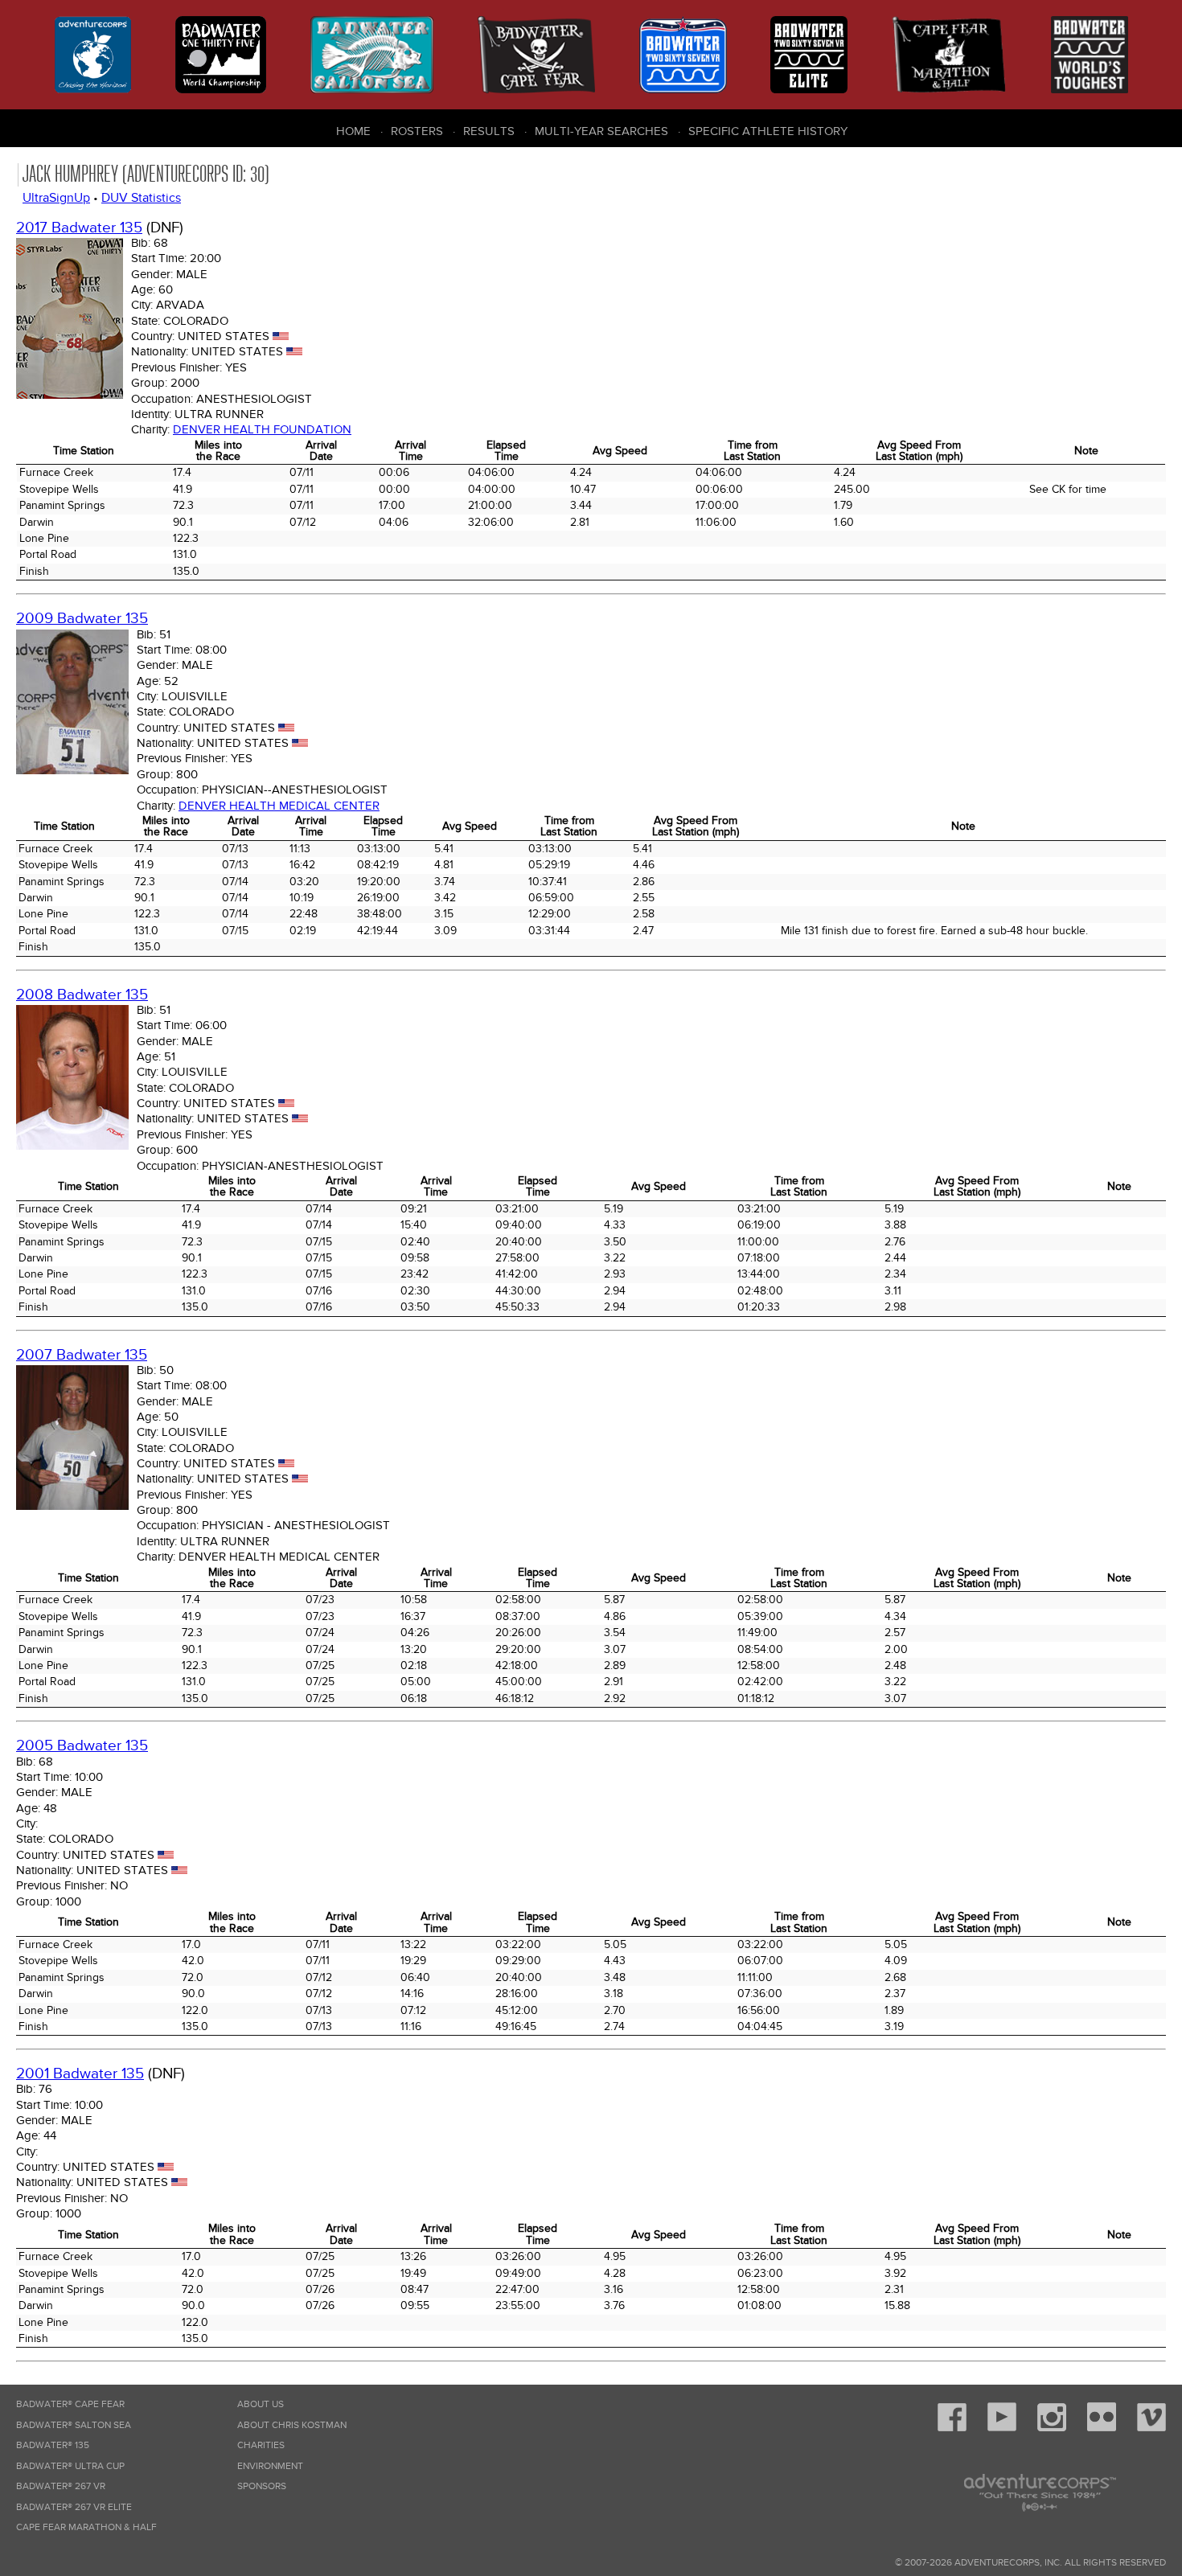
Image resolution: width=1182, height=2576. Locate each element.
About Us (261, 2404)
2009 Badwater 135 (82, 619)
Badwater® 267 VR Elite (74, 2507)
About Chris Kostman (292, 2425)
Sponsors (262, 2486)
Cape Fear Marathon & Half (86, 2527)
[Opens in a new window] (952, 2428)
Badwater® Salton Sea (74, 2425)
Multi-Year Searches (601, 131)
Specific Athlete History (768, 131)
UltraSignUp (56, 198)
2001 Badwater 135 (80, 2074)
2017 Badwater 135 (79, 228)
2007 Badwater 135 (82, 1355)
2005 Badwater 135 (82, 1746)
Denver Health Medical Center (279, 806)
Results (489, 131)
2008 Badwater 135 (82, 995)
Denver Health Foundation (262, 429)
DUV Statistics (141, 198)
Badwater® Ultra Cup (70, 2466)
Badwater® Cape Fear (70, 2404)
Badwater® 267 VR (61, 2486)
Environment (270, 2466)
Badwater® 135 (53, 2445)
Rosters (417, 131)
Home (353, 131)
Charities (261, 2445)
